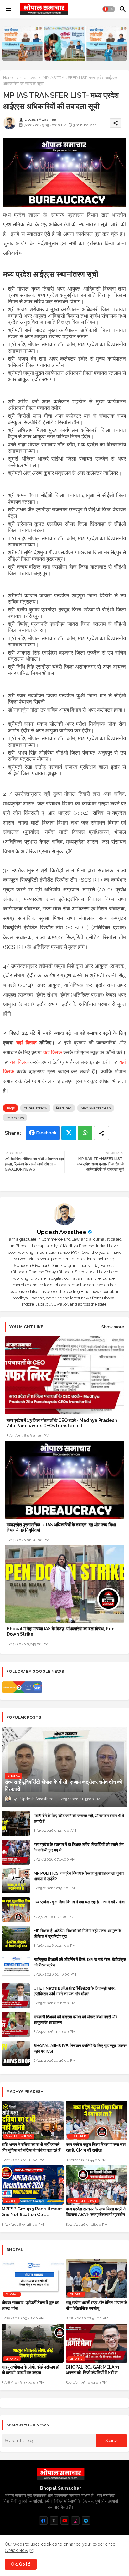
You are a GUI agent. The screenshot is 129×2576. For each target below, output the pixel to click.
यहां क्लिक (26, 1043)
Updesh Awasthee (62, 1232)
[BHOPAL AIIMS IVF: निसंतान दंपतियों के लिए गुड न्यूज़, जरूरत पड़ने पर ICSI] (16, 2053)
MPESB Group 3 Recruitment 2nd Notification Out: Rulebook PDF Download (32, 2212)
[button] (109, 9)
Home (9, 78)
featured (64, 1108)
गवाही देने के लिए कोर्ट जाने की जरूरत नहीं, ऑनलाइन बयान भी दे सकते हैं (79, 1819)
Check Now (16, 2550)
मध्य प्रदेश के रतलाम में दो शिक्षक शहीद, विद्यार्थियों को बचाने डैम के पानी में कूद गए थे (79, 1847)
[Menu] (8, 9)
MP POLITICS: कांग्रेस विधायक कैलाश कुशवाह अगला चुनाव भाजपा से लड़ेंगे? (79, 1876)
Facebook (46, 1133)
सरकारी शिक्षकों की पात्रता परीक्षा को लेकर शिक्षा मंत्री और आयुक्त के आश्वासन (75, 2020)
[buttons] (43, 2521)
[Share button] (101, 1133)
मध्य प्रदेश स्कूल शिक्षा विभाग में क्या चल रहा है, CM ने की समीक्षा (79, 1902)
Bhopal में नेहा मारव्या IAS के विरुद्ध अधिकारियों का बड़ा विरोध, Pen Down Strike (61, 1631)
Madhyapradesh (96, 1108)
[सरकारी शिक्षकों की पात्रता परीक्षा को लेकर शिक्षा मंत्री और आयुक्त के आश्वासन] (16, 2025)
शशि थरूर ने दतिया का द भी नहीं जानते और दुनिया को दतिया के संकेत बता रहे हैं (31, 2147)
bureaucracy (35, 1108)
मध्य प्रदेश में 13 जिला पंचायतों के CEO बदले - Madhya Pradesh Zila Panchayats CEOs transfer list (62, 1423)
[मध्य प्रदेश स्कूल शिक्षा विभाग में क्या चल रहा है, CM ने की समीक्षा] (16, 1910)
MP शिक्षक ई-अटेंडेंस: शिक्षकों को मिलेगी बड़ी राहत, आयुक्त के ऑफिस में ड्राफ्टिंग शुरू (77, 1933)
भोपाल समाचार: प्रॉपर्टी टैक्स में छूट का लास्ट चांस (30, 2305)
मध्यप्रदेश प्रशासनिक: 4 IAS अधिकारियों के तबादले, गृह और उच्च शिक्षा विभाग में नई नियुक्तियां (61, 1527)
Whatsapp (85, 1133)
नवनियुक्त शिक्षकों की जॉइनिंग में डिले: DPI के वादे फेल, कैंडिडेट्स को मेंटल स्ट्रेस (80, 1962)
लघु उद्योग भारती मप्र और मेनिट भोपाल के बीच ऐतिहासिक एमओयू (97, 2305)
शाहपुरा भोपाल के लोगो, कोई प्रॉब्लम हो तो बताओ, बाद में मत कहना (30, 2370)
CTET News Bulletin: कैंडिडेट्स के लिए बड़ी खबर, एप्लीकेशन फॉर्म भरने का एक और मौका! (75, 1991)
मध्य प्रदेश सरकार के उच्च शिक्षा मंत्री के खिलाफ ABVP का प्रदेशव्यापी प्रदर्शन (96, 2212)
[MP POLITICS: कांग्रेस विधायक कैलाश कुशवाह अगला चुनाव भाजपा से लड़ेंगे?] (16, 1881)
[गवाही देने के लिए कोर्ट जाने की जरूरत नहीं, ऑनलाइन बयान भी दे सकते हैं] (16, 1823)
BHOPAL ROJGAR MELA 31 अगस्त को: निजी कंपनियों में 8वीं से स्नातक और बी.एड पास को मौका (93, 2370)
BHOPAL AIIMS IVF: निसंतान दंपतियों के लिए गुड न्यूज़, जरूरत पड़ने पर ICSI (80, 2048)
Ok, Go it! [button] (21, 2564)
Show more (113, 1327)
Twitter (69, 1133)
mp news (28, 78)
